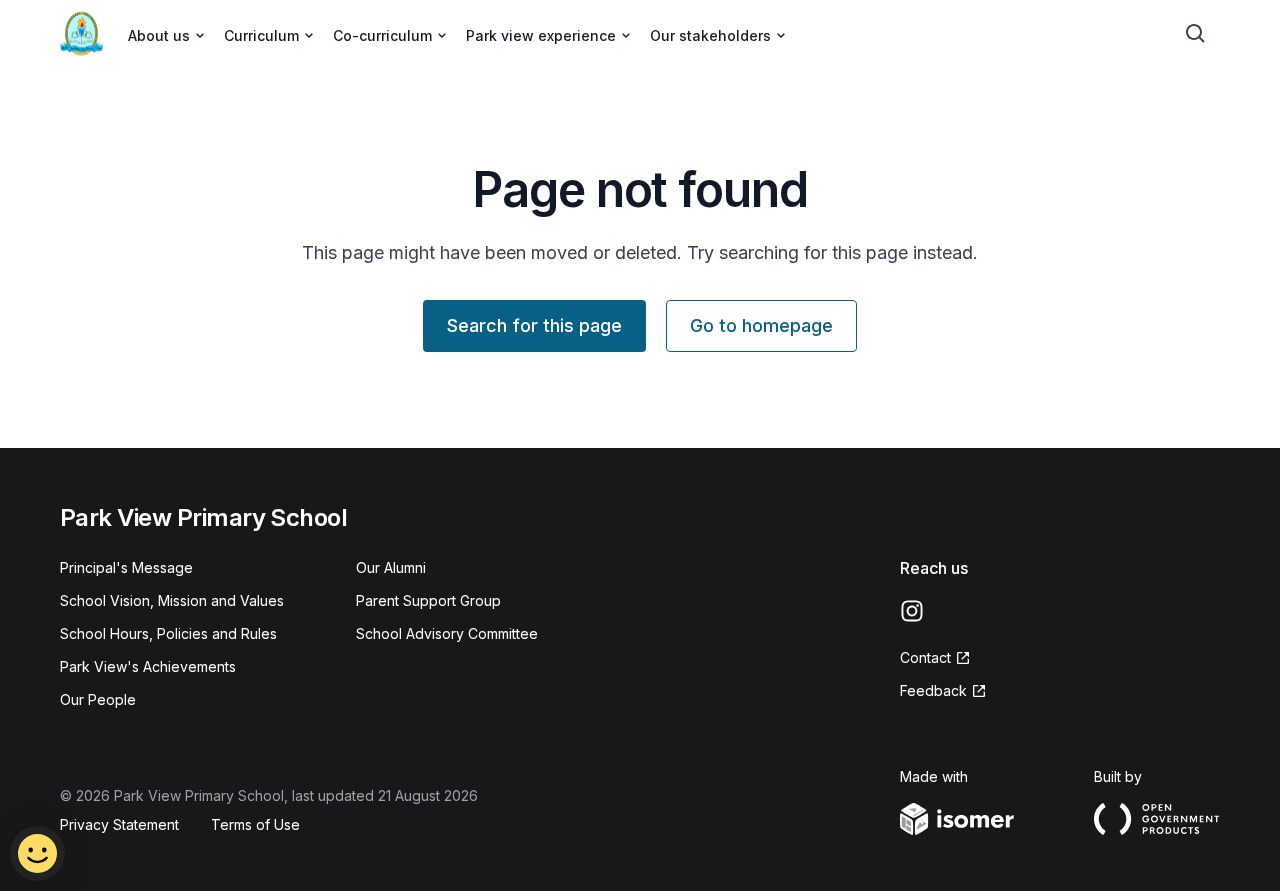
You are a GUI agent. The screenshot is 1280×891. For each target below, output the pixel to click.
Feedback (933, 690)
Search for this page (534, 325)
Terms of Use (255, 824)
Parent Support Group (428, 600)
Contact (925, 657)
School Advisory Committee (447, 633)
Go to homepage (761, 325)
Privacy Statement (119, 824)
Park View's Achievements (148, 666)
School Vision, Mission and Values (172, 600)
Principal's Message (126, 567)
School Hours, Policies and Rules (168, 633)
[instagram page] (912, 611)
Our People (98, 699)
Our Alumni (391, 567)
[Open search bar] (1196, 34)
